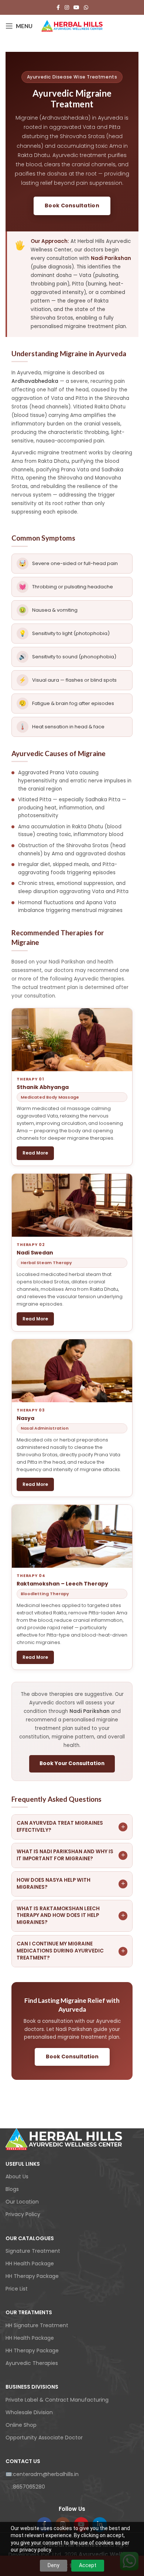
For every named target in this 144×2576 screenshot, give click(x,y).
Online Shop (21, 2425)
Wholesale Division (29, 2412)
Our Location (22, 2202)
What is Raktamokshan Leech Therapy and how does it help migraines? (71, 1916)
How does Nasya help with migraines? (71, 1884)
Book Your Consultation (72, 1763)
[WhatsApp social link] (86, 8)
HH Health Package (30, 2263)
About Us (17, 2176)
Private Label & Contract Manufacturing (57, 2400)
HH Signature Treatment (37, 2325)
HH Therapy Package (32, 2276)
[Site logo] (72, 26)
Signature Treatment (33, 2251)
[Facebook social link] (58, 8)
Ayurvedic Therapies (32, 2363)
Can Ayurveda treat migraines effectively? (71, 1827)
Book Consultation (72, 206)
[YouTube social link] (76, 8)
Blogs (12, 2189)
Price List (17, 2289)
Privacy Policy (23, 2214)
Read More (35, 1153)
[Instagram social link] (67, 8)
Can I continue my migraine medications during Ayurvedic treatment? (71, 1951)
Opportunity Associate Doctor (44, 2438)
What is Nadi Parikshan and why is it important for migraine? (71, 1855)
